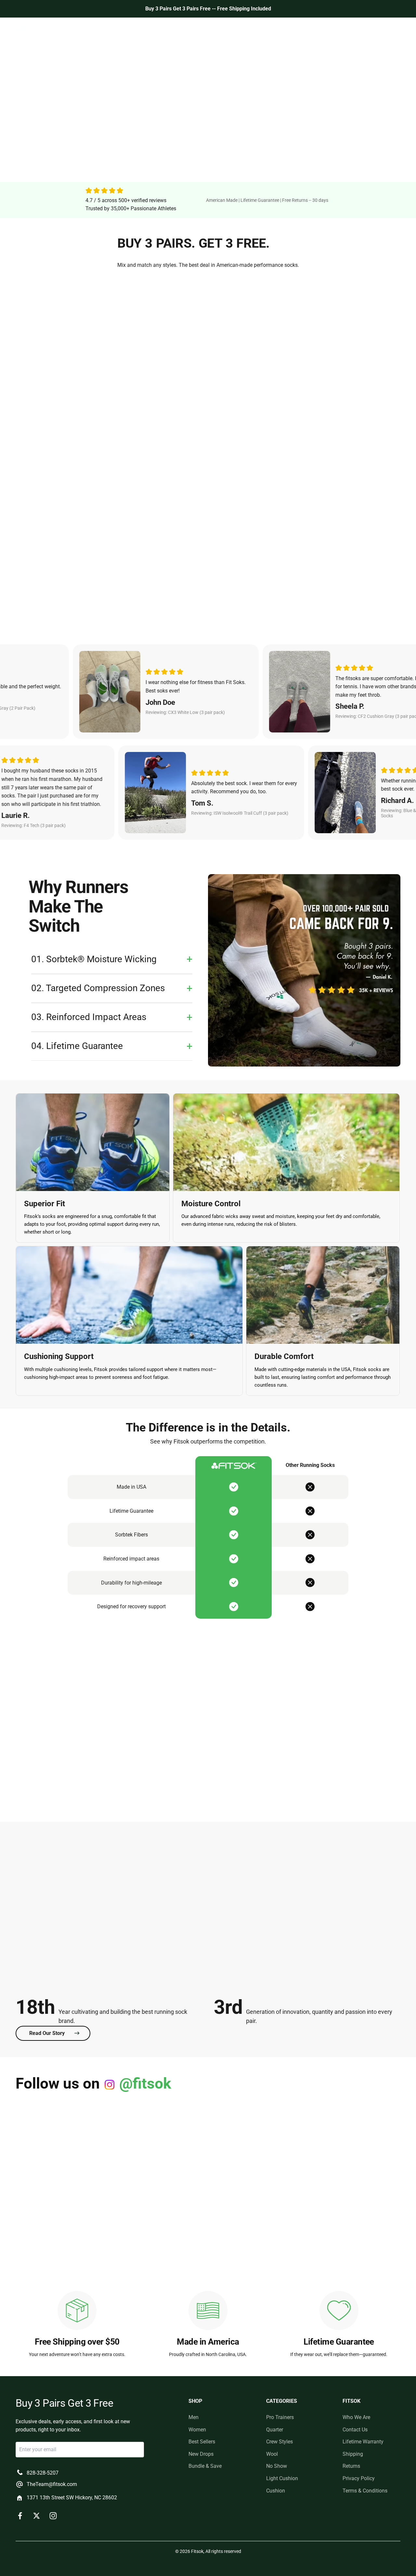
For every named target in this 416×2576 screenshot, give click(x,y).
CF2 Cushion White (339, 589)
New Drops (217, 29)
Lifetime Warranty (363, 2442)
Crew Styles (279, 2442)
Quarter (275, 2430)
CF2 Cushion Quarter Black (77, 589)
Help (280, 29)
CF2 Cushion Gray (77, 419)
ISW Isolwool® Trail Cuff (339, 419)
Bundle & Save (205, 2466)
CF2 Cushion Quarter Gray (208, 419)
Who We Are (252, 29)
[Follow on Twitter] (37, 2516)
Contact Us (355, 2430)
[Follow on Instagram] (53, 2516)
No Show (277, 2466)
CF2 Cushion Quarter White (208, 589)
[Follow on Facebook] (20, 2516)
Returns (351, 2466)
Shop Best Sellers (46, 144)
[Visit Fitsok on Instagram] (64, 2148)
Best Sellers (183, 29)
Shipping (353, 2454)
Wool (272, 2454)
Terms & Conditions (365, 2491)
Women (152, 29)
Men (130, 29)
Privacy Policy (359, 2478)
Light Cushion (282, 2478)
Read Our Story (47, 2033)
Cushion (276, 2491)
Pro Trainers (280, 2417)
